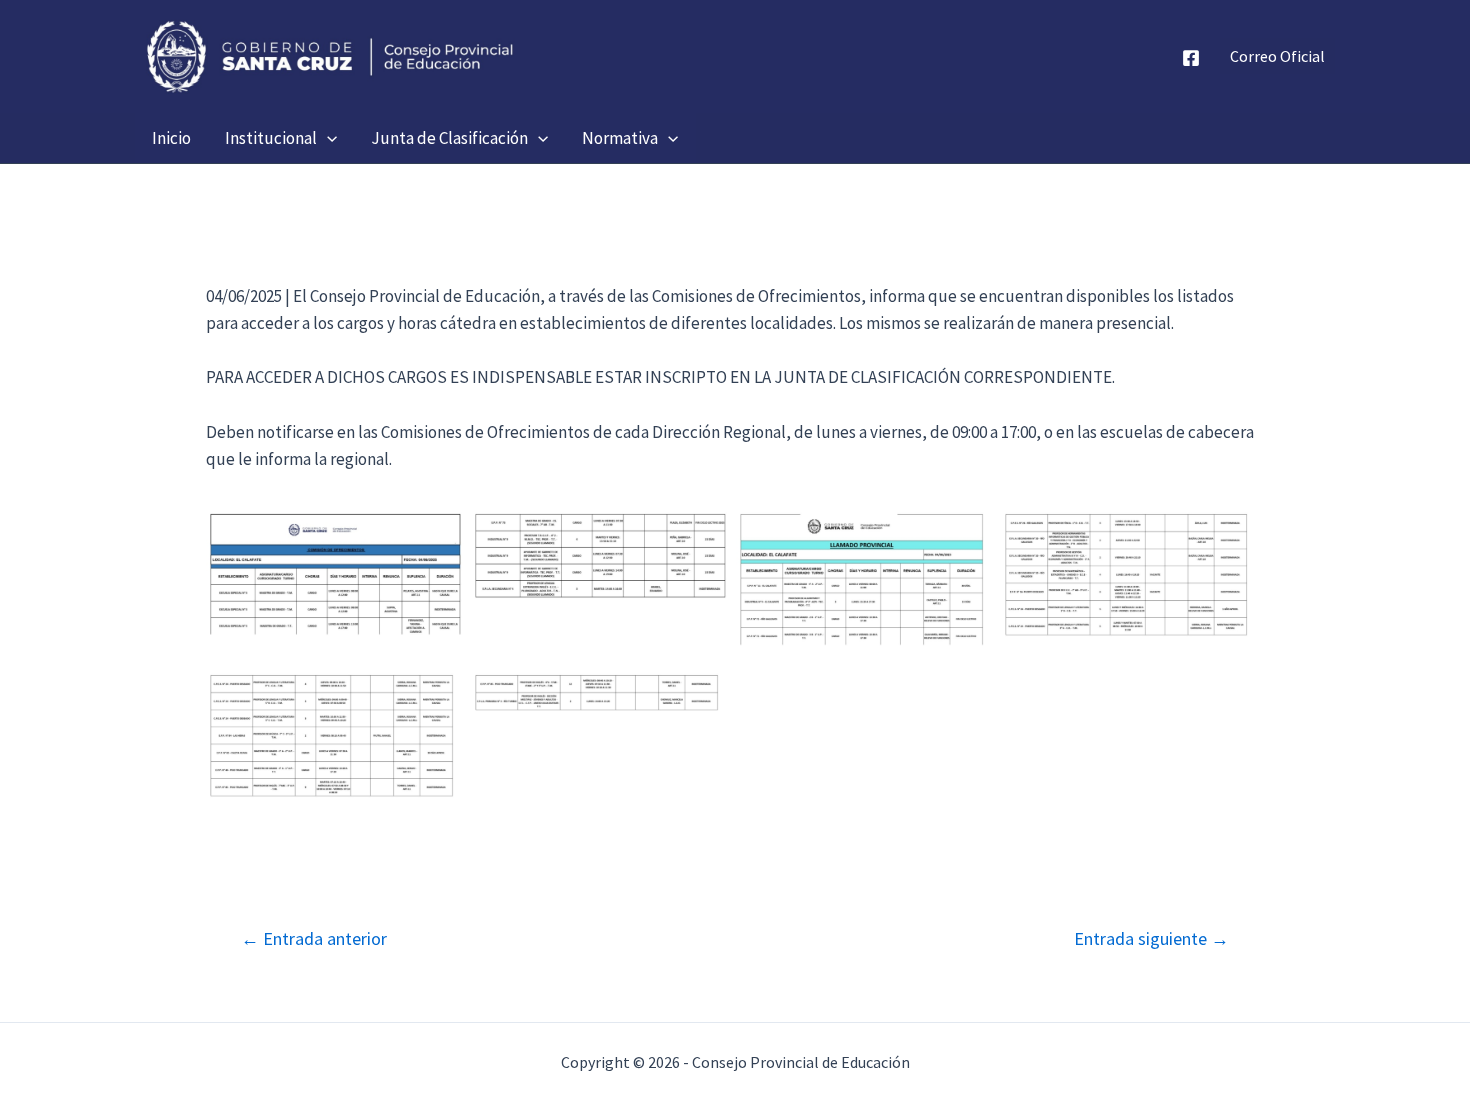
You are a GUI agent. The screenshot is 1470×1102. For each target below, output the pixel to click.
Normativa (620, 138)
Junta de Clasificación (449, 138)
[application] (327, 138)
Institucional (271, 138)
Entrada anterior (314, 939)
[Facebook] (1191, 58)
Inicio (171, 138)
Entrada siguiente (1151, 939)
